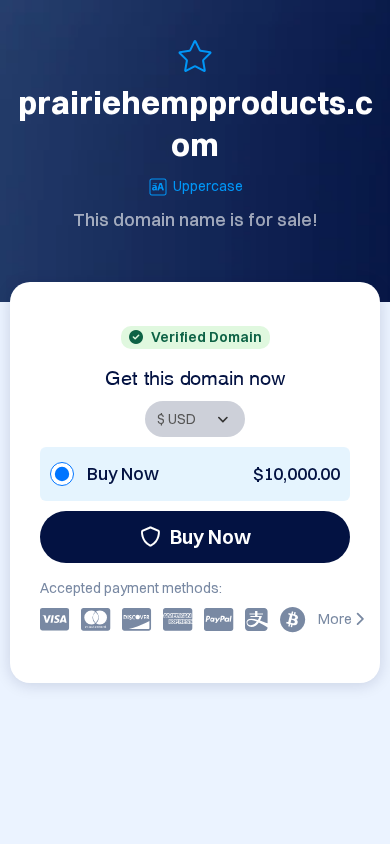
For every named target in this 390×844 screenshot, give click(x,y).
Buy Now (210, 536)
